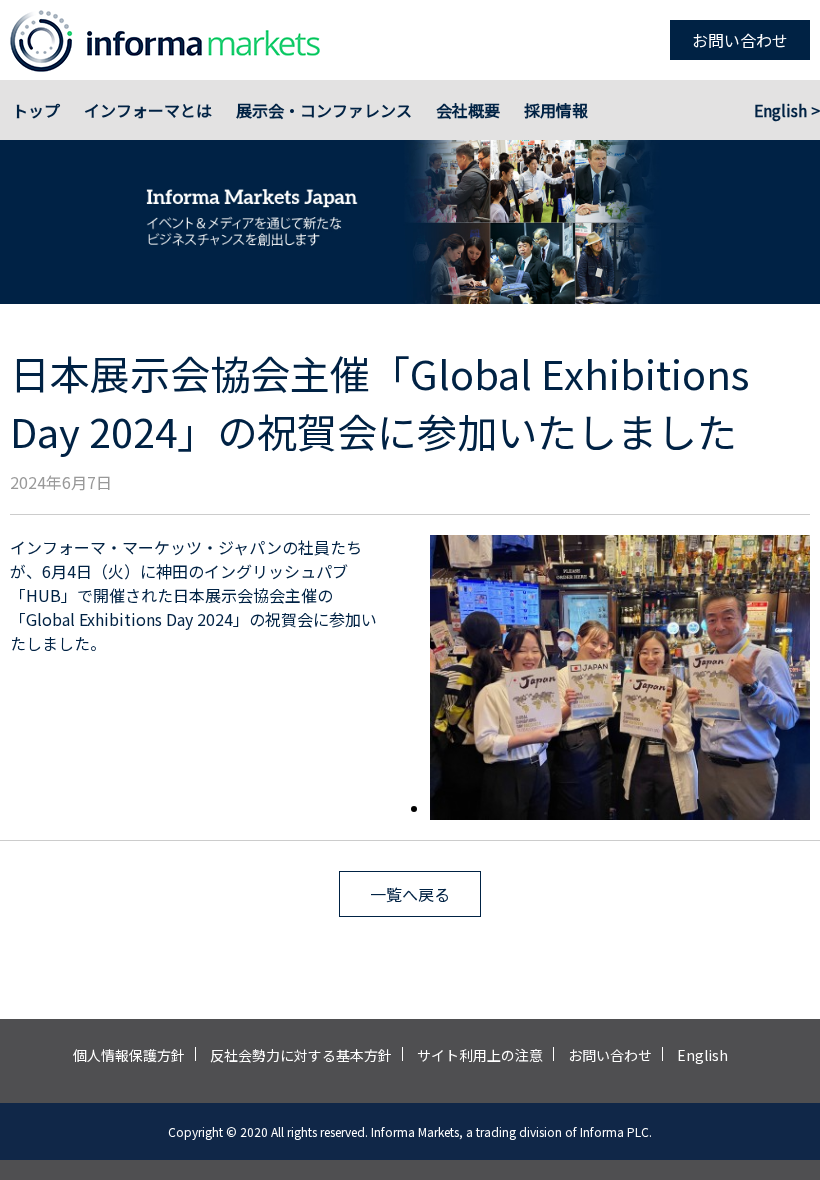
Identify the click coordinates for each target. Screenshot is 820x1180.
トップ (36, 110)
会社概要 (468, 110)
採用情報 (556, 110)
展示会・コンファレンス (324, 110)
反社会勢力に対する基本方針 (301, 1055)
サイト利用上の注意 (480, 1055)
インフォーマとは (148, 110)
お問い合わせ (740, 40)
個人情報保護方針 (129, 1055)
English (702, 1055)
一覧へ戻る (410, 894)
